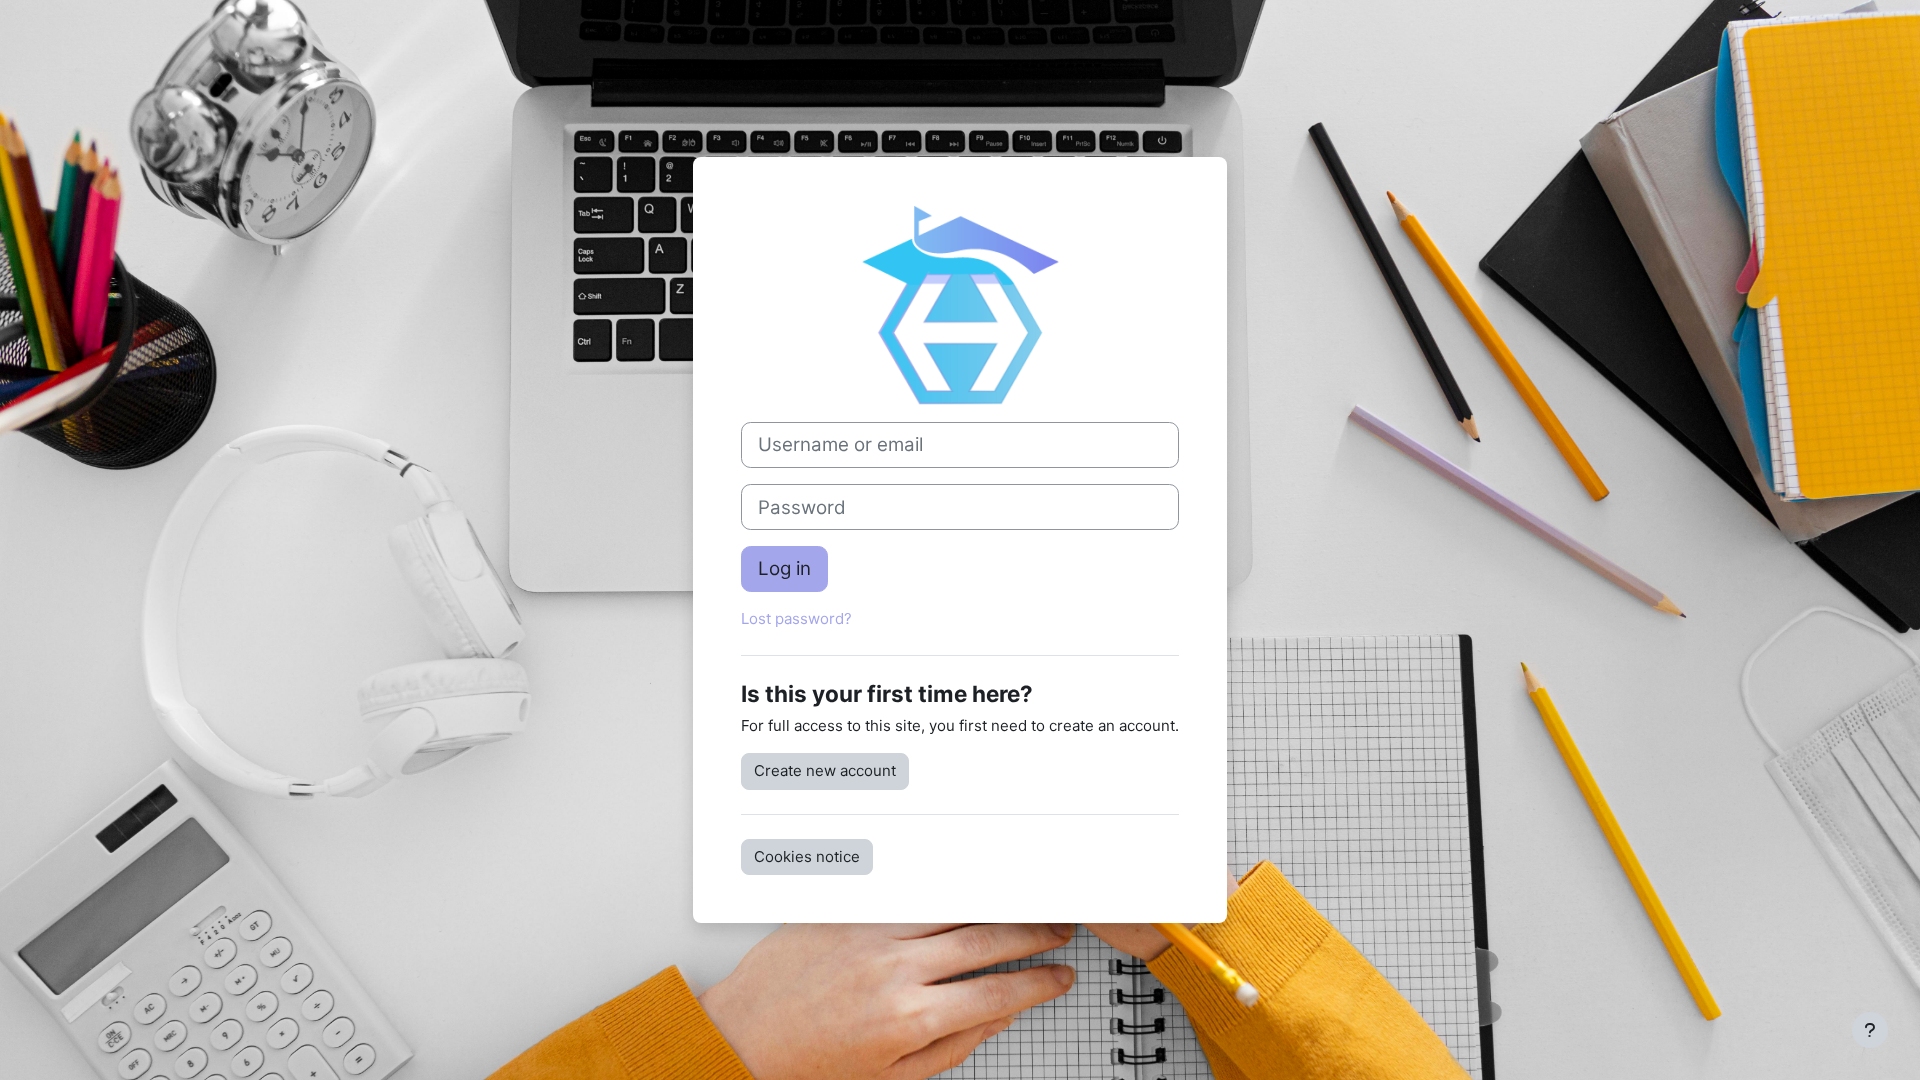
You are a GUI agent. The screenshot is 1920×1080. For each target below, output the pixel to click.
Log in (784, 568)
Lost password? (796, 618)
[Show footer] (1870, 1030)
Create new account (825, 770)
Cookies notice (807, 856)
